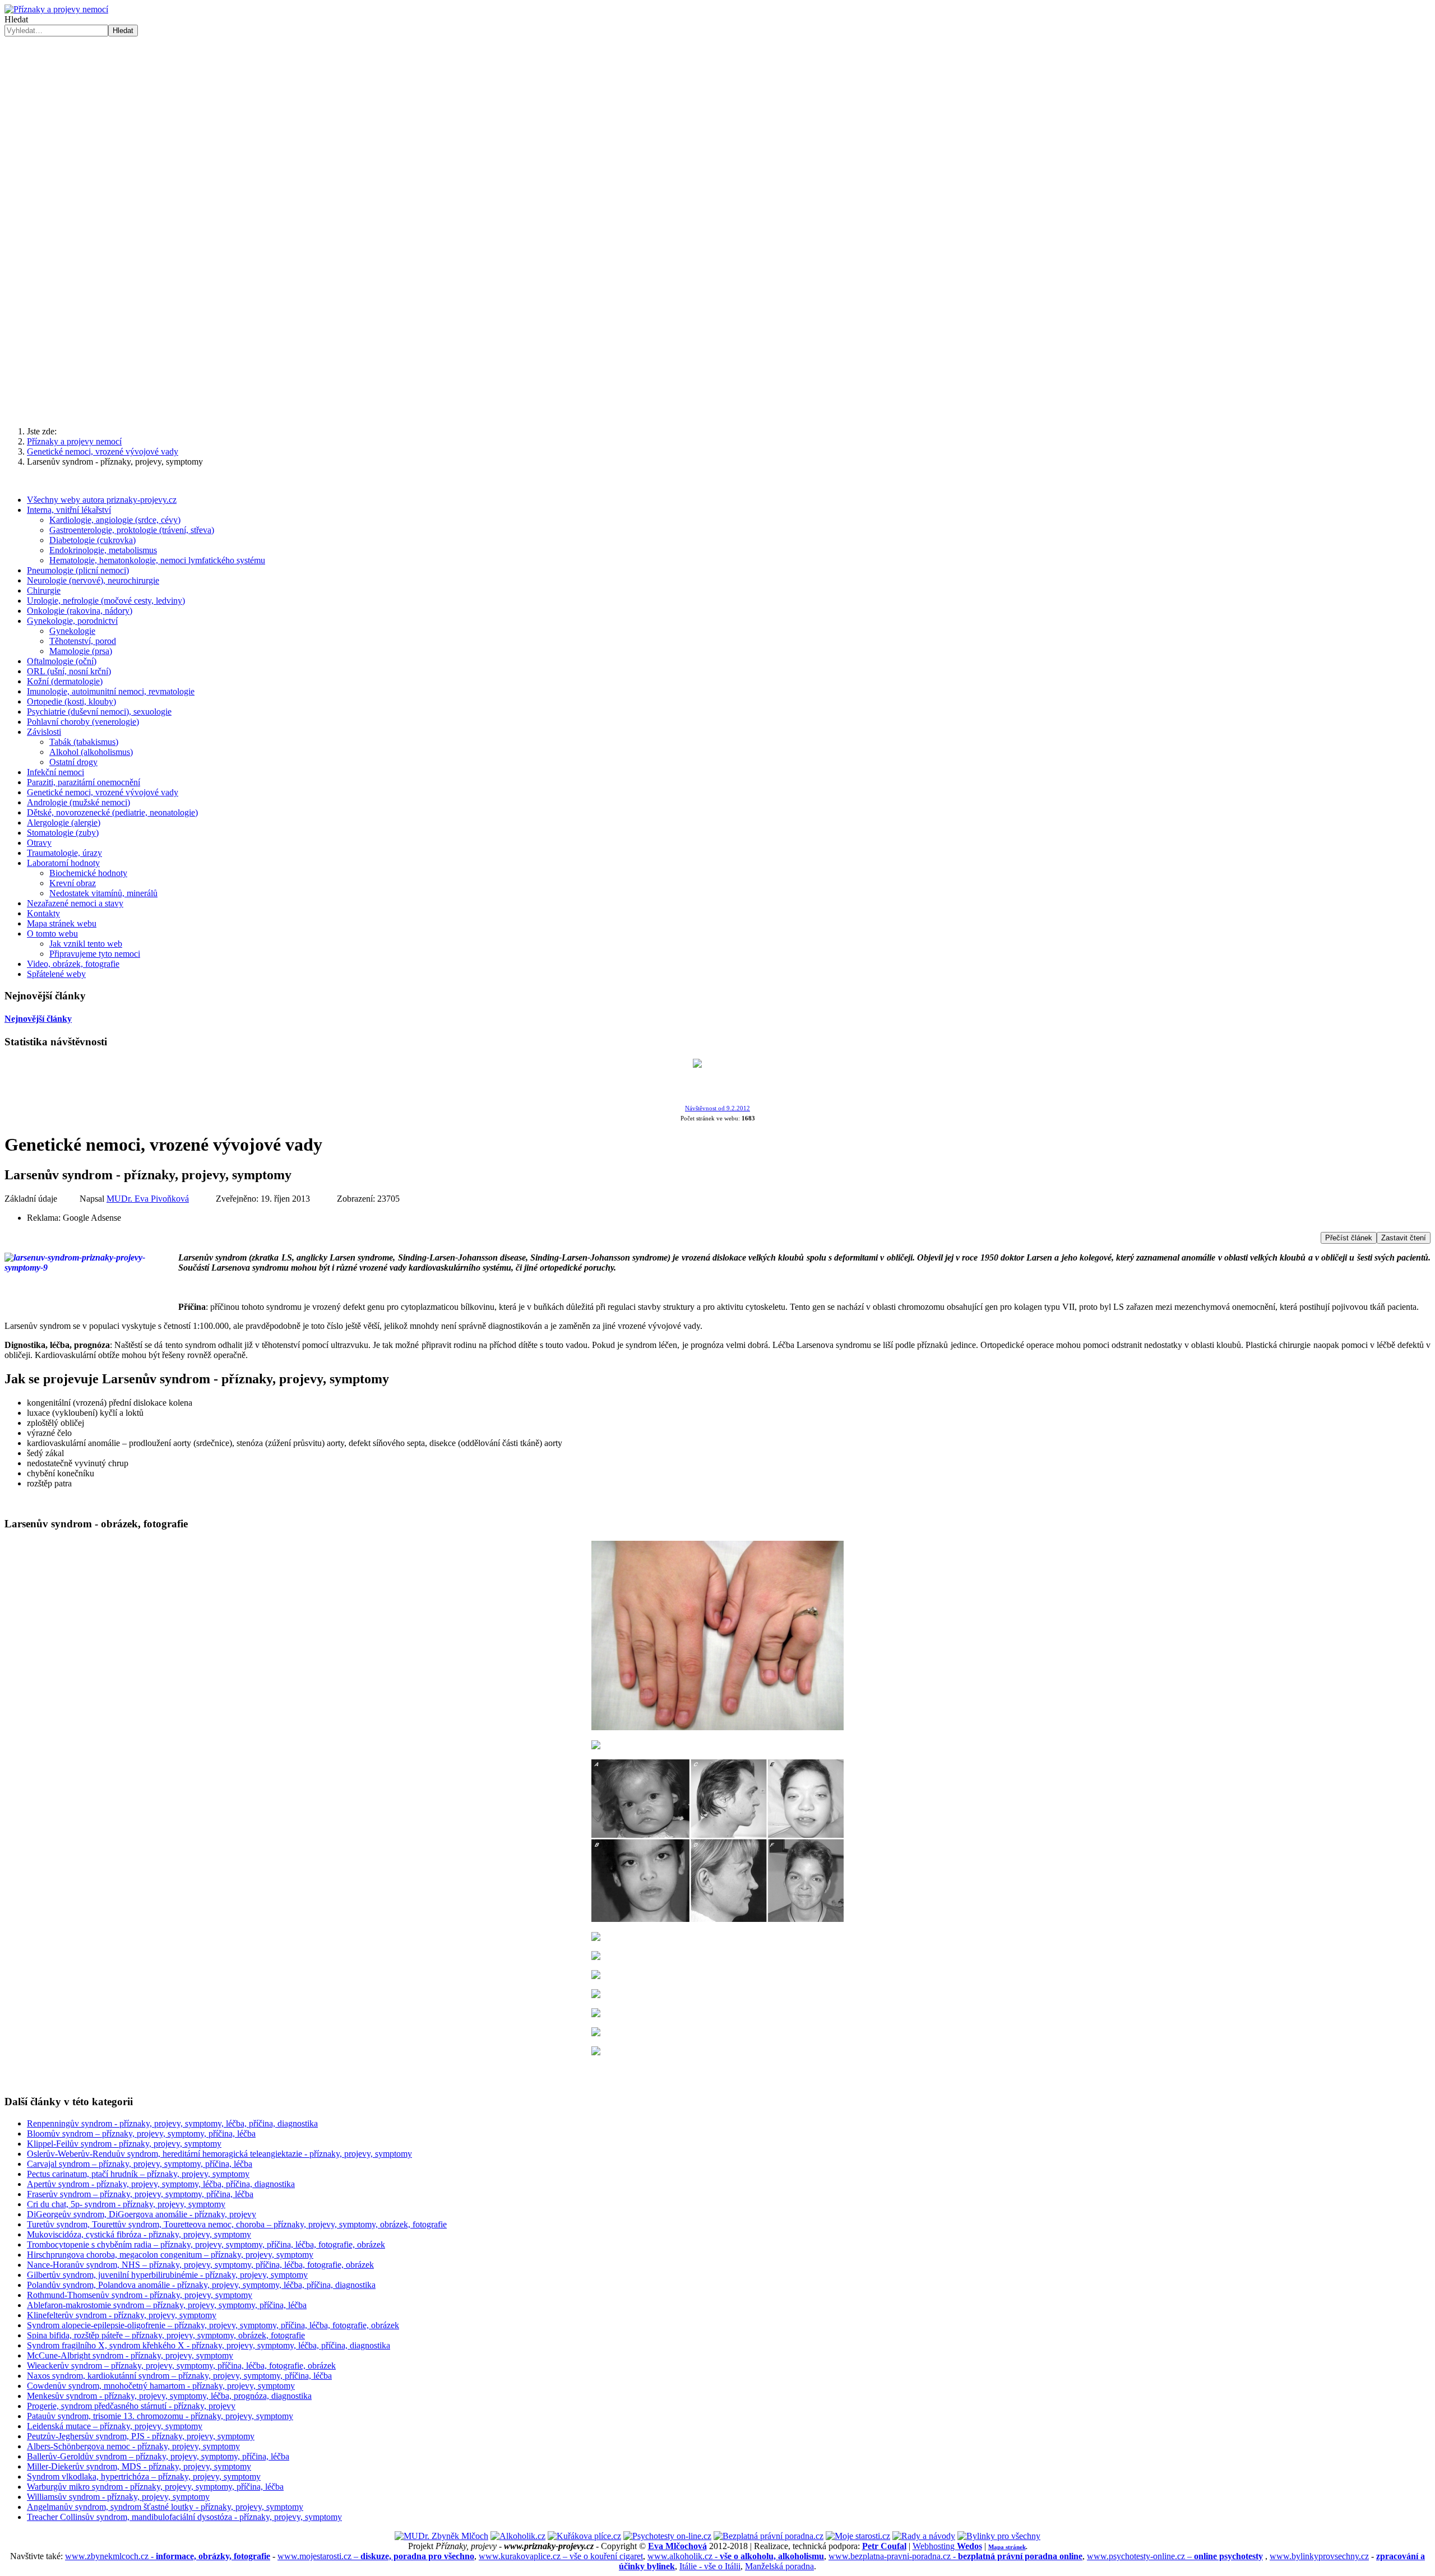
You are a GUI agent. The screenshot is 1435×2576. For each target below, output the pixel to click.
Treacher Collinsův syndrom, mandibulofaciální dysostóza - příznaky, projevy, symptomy (184, 2517)
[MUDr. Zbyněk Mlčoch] (441, 2536)
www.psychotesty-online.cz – (1175, 2556)
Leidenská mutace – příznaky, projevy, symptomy (115, 2426)
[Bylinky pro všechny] (999, 2536)
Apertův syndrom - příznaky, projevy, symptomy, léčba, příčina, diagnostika (161, 2184)
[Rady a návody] (924, 2536)
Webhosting (947, 2546)
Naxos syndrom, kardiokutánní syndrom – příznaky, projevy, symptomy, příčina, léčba (179, 2376)
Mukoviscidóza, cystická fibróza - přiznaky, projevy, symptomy (139, 2234)
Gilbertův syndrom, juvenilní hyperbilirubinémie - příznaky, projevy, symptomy (167, 2275)
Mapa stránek (1007, 2547)
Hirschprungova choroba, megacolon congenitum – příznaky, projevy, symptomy (170, 2255)
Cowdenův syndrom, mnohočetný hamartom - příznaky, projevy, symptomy (161, 2386)
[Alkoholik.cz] (518, 2536)
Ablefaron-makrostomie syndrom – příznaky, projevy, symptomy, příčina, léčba (167, 2305)
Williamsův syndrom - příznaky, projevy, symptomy (118, 2497)
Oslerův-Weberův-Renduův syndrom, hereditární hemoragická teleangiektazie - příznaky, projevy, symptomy (219, 2154)
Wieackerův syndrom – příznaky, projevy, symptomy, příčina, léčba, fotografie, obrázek (181, 2366)
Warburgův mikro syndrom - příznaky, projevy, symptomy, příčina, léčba (155, 2487)
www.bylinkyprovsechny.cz (1319, 2556)
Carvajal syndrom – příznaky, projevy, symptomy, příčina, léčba (140, 2164)
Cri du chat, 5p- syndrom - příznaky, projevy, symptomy (126, 2204)
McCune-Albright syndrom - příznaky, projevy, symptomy (130, 2355)
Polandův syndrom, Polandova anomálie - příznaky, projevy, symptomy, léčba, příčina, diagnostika (201, 2285)
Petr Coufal (884, 2546)
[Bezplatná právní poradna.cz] (769, 2536)
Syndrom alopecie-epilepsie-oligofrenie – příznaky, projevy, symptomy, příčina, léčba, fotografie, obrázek (213, 2325)
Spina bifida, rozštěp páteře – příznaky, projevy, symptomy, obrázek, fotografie (166, 2335)
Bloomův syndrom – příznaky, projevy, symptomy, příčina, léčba (141, 2133)
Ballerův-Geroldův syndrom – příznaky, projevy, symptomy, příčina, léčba (158, 2456)
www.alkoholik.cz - (736, 2556)
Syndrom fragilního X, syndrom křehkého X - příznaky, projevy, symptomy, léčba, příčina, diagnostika (209, 2345)
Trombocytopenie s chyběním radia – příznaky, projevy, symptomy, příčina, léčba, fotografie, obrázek (206, 2244)
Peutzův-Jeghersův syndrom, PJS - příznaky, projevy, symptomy (141, 2436)
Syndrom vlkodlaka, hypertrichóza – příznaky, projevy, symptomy (144, 2477)
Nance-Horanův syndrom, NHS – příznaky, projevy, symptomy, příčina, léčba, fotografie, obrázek (200, 2265)
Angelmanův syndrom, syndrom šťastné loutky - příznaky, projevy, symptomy (165, 2507)
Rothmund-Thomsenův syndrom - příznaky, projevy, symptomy (140, 2295)
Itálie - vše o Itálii (710, 2566)
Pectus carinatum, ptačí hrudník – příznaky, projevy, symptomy (138, 2174)
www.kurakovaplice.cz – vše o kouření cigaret (561, 2556)
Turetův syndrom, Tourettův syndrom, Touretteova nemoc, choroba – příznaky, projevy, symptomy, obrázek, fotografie (237, 2224)
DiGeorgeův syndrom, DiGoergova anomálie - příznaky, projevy (142, 2214)
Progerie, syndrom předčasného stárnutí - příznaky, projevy (131, 2406)
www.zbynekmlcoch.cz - (168, 2556)
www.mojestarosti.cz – (376, 2556)
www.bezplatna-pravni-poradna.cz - (955, 2556)
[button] (717, 219)
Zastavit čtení (1404, 1238)
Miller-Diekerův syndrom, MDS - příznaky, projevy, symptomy (139, 2466)
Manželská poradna (779, 2566)
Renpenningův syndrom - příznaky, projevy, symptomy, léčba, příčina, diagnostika (172, 2123)
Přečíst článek (1349, 1238)
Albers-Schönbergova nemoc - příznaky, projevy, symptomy (133, 2446)
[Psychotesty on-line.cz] (667, 2536)
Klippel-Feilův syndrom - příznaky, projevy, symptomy (124, 2144)
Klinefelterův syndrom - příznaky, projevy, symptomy (122, 2315)
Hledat (16, 19)
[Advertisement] (717, 330)
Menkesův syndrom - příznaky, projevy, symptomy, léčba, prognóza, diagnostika (169, 2396)
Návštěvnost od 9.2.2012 (717, 1108)
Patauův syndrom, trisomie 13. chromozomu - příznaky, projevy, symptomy (160, 2416)
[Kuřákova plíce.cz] (584, 2536)
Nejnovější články (38, 1019)
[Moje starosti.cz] (858, 2536)
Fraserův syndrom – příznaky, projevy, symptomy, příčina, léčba (140, 2194)
